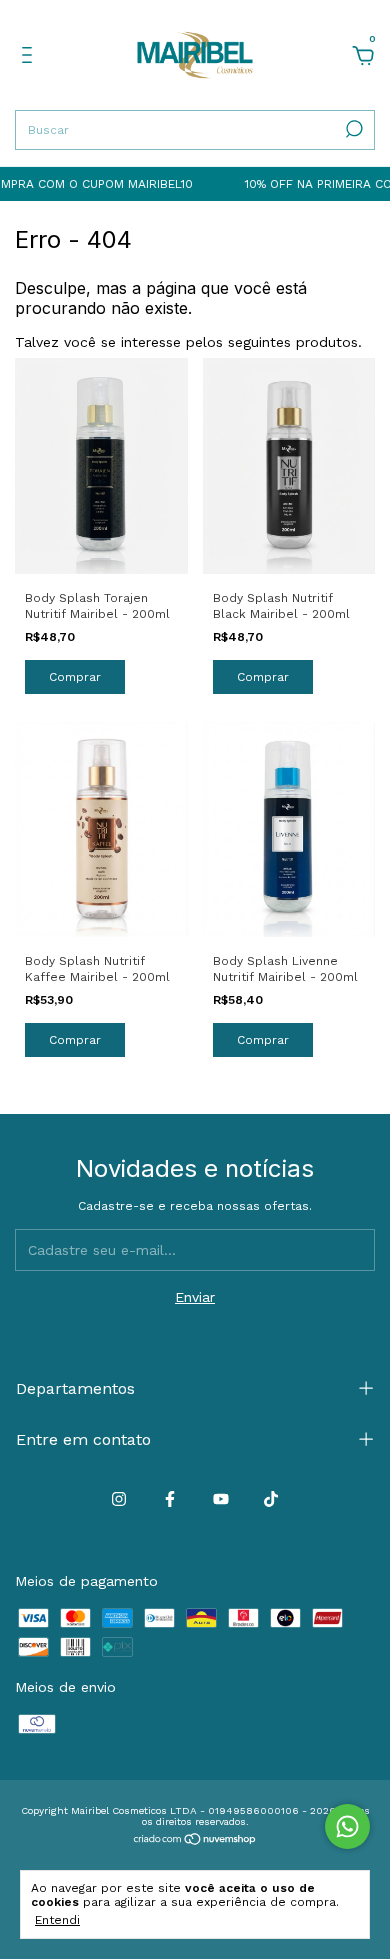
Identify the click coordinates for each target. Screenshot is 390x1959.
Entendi (57, 1920)
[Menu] (30, 58)
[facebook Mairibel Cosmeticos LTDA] (170, 1499)
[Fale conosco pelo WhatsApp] (347, 1826)
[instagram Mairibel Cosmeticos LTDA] (119, 1499)
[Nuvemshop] (195, 1841)
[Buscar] (352, 129)
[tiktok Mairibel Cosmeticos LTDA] (271, 1499)
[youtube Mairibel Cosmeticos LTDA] (221, 1499)
